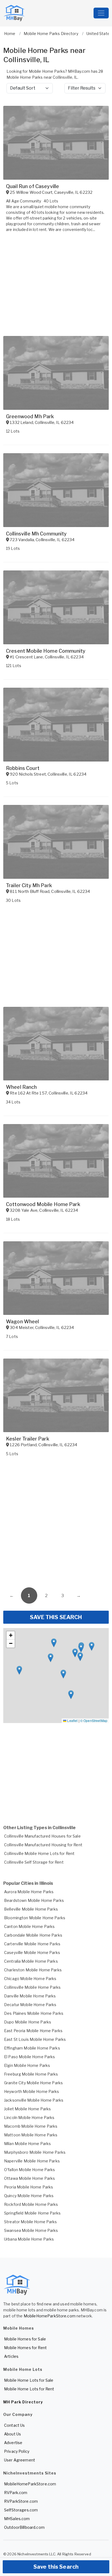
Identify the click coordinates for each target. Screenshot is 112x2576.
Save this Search (56, 2567)
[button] (71, 1695)
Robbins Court (23, 768)
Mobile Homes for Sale (25, 2339)
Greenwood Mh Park (30, 416)
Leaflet (72, 1720)
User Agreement (20, 2460)
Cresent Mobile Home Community (46, 651)
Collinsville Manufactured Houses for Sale (42, 1836)
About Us (13, 2434)
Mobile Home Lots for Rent (29, 2389)
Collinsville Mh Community (36, 534)
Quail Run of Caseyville (32, 186)
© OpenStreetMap (94, 1720)
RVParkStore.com (21, 2501)
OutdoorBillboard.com (24, 2527)
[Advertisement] (56, 1523)
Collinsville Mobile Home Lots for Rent (39, 1853)
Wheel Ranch (21, 1087)
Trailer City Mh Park (29, 885)
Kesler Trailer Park (28, 1439)
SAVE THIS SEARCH (56, 1617)
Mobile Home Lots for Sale (29, 2380)
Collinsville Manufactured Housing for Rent (43, 1845)
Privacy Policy (17, 2451)
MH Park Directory (23, 2402)
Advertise (13, 2443)
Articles (11, 2356)
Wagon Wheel (23, 1322)
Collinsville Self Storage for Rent (34, 1862)
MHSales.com (17, 2519)
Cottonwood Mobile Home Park (43, 1204)
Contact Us (14, 2425)
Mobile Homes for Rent (25, 2348)
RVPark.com (16, 2493)
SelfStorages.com (21, 2510)
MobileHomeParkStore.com (50, 2316)
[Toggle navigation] (101, 13)
